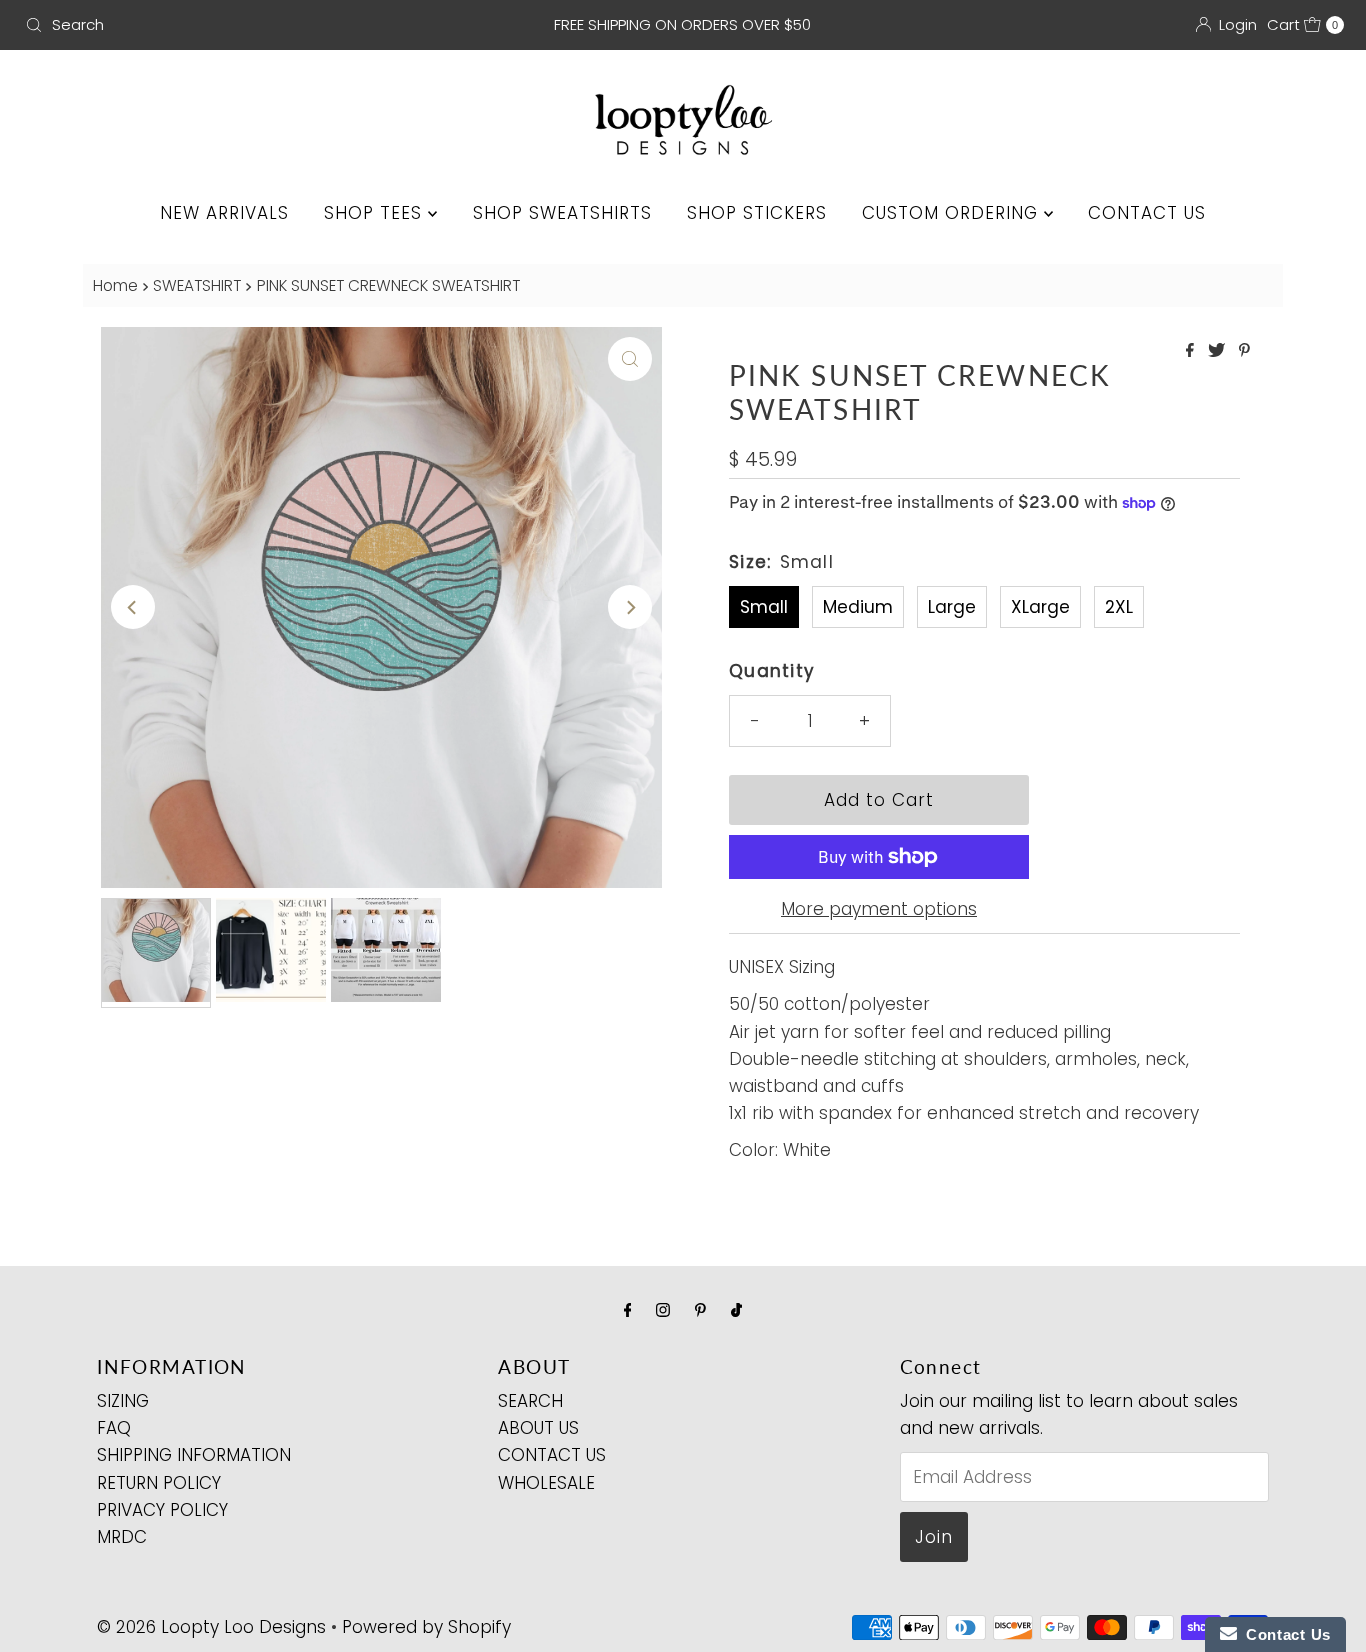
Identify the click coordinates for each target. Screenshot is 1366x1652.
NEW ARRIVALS (224, 213)
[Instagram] (663, 1309)
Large (952, 607)
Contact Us (1284, 1634)
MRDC (122, 1537)
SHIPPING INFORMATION (194, 1455)
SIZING (123, 1401)
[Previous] (133, 607)
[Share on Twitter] (1218, 351)
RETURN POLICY (159, 1482)
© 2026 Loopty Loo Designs (211, 1627)
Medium (858, 607)
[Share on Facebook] (1192, 351)
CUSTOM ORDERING (953, 213)
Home (115, 285)
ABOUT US (538, 1428)
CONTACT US (1147, 213)
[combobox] (233, 25)
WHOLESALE (546, 1482)
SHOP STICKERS (757, 213)
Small (764, 607)
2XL (1119, 607)
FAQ (114, 1428)
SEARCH (530, 1401)
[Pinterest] (700, 1309)
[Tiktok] (736, 1309)
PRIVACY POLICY (162, 1510)
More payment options (879, 909)
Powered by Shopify (426, 1627)
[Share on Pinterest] (1244, 351)
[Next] (630, 607)
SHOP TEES (376, 213)
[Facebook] (628, 1309)
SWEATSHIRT (197, 285)
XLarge (1040, 607)
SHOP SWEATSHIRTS (562, 213)
